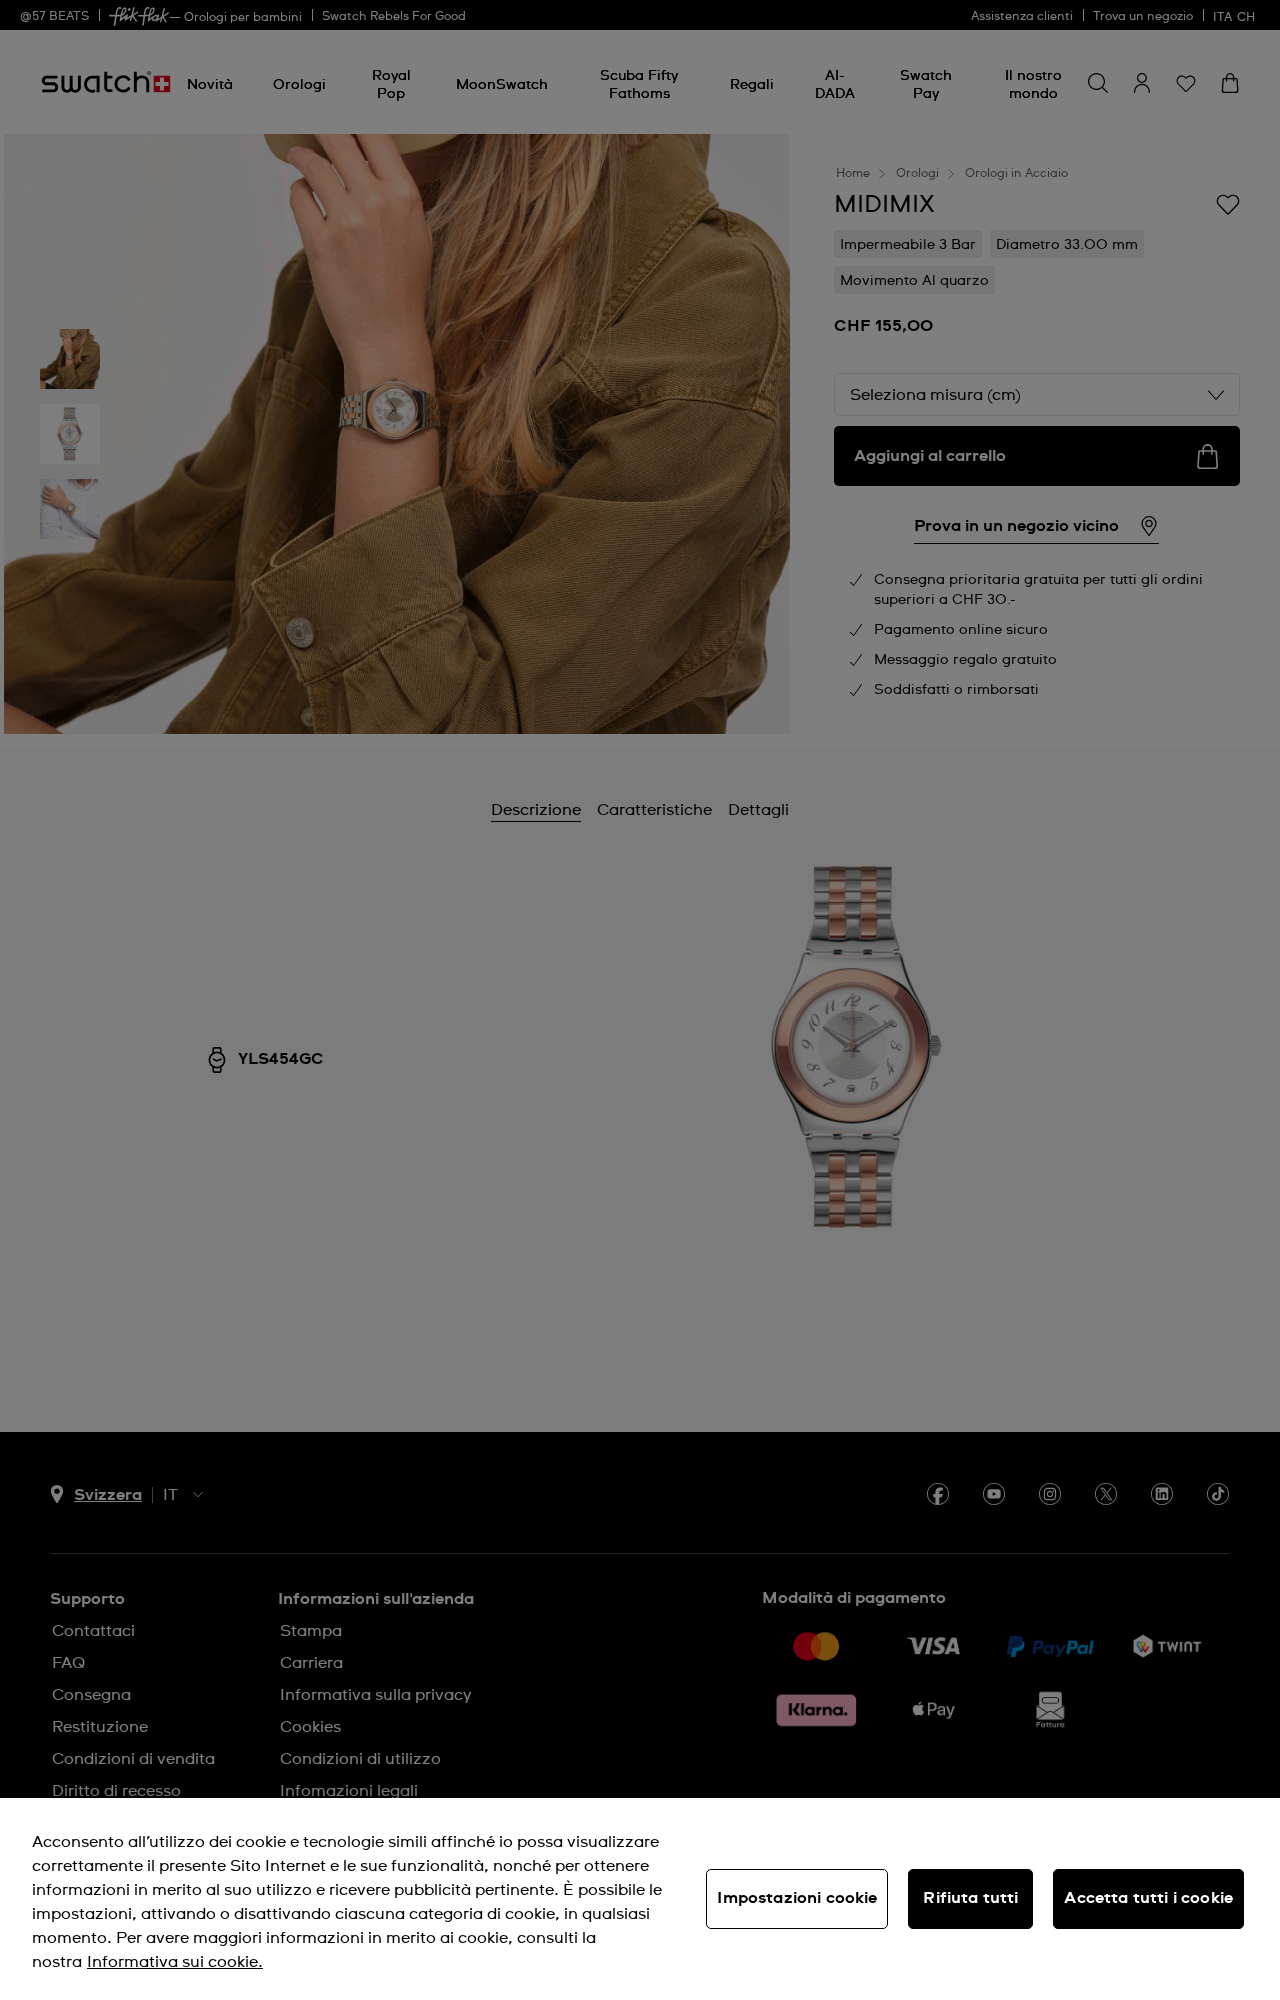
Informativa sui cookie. (175, 1962)
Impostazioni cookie (797, 1898)
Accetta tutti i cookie (1148, 1898)
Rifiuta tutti (970, 1898)
